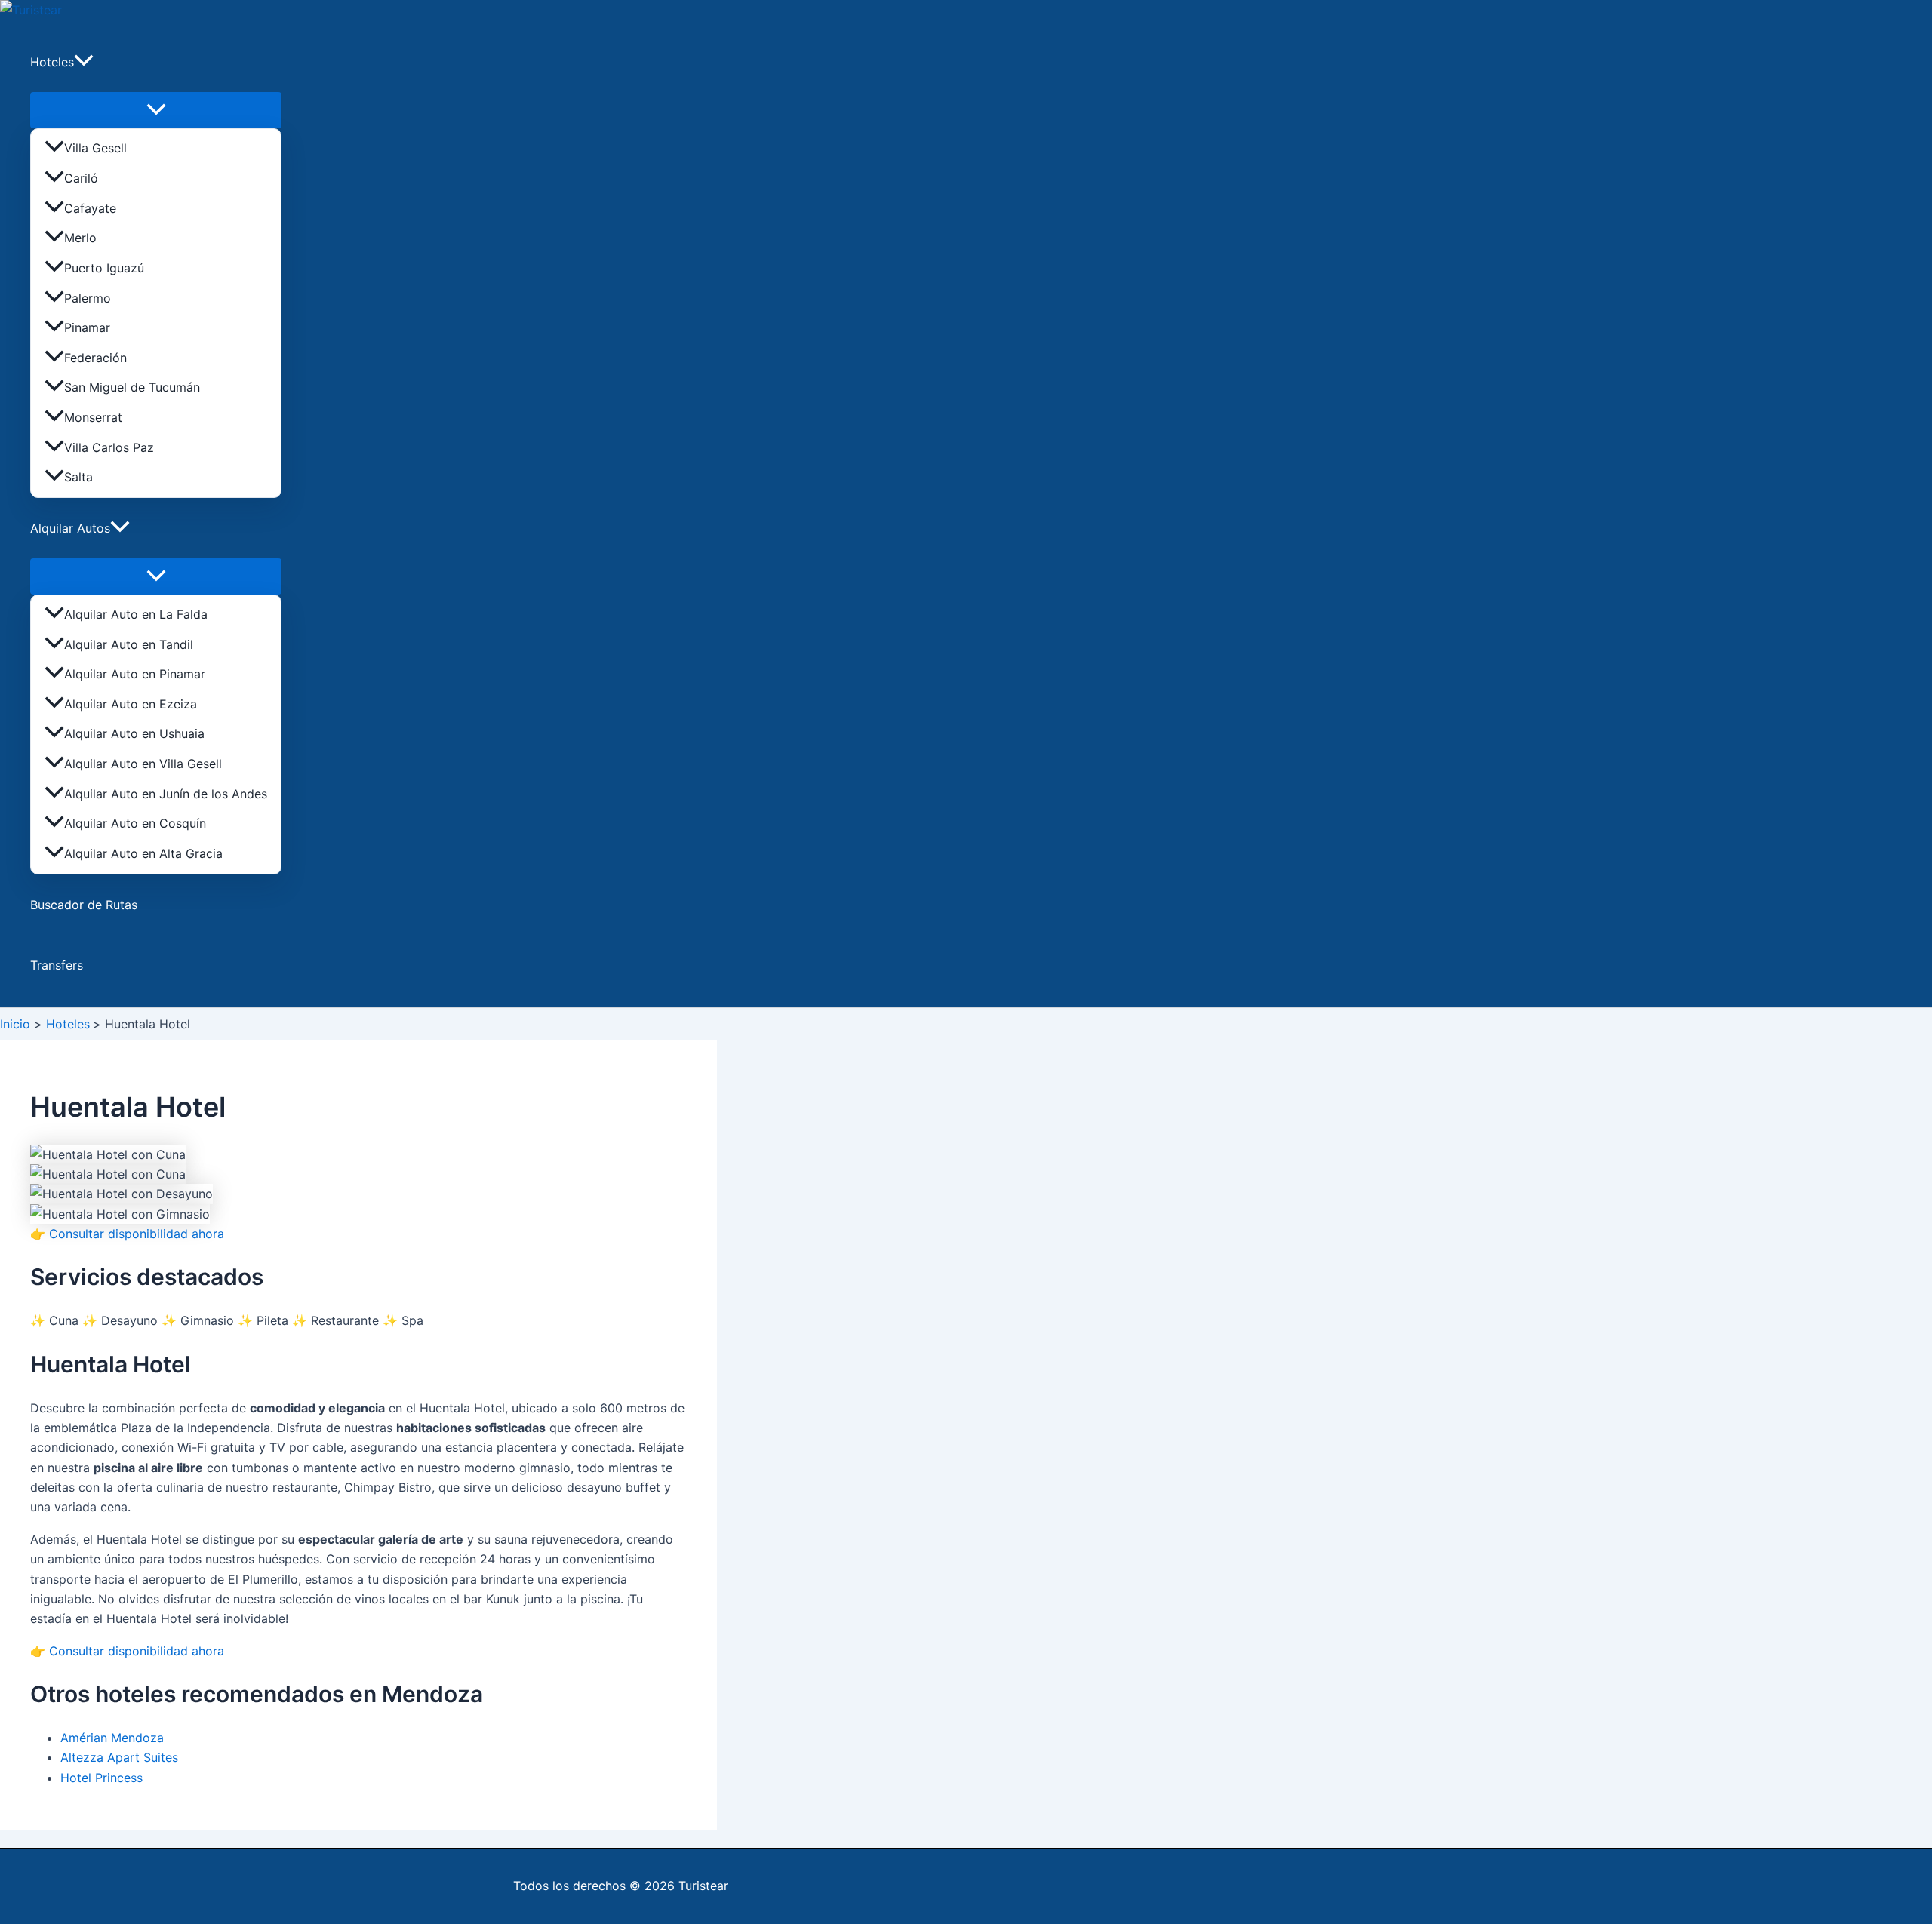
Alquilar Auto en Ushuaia (134, 733)
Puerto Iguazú (104, 268)
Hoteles (52, 62)
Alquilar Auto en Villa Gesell (143, 764)
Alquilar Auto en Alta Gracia (143, 853)
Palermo (88, 298)
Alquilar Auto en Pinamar (135, 674)
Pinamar (87, 327)
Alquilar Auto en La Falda (136, 614)
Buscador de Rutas (84, 905)
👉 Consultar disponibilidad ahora (127, 1234)
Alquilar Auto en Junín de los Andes (166, 794)
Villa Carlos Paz (109, 447)
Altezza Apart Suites (119, 1757)
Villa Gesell (95, 148)
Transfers (57, 965)
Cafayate (90, 208)
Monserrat (93, 417)
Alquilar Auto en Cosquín (135, 823)
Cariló (81, 178)
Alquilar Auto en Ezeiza (131, 704)
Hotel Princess (102, 1778)
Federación (95, 358)
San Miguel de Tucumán (132, 387)
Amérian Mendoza (112, 1738)
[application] (84, 62)
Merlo (80, 238)
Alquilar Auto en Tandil (129, 644)
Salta (78, 477)
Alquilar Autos (70, 528)
